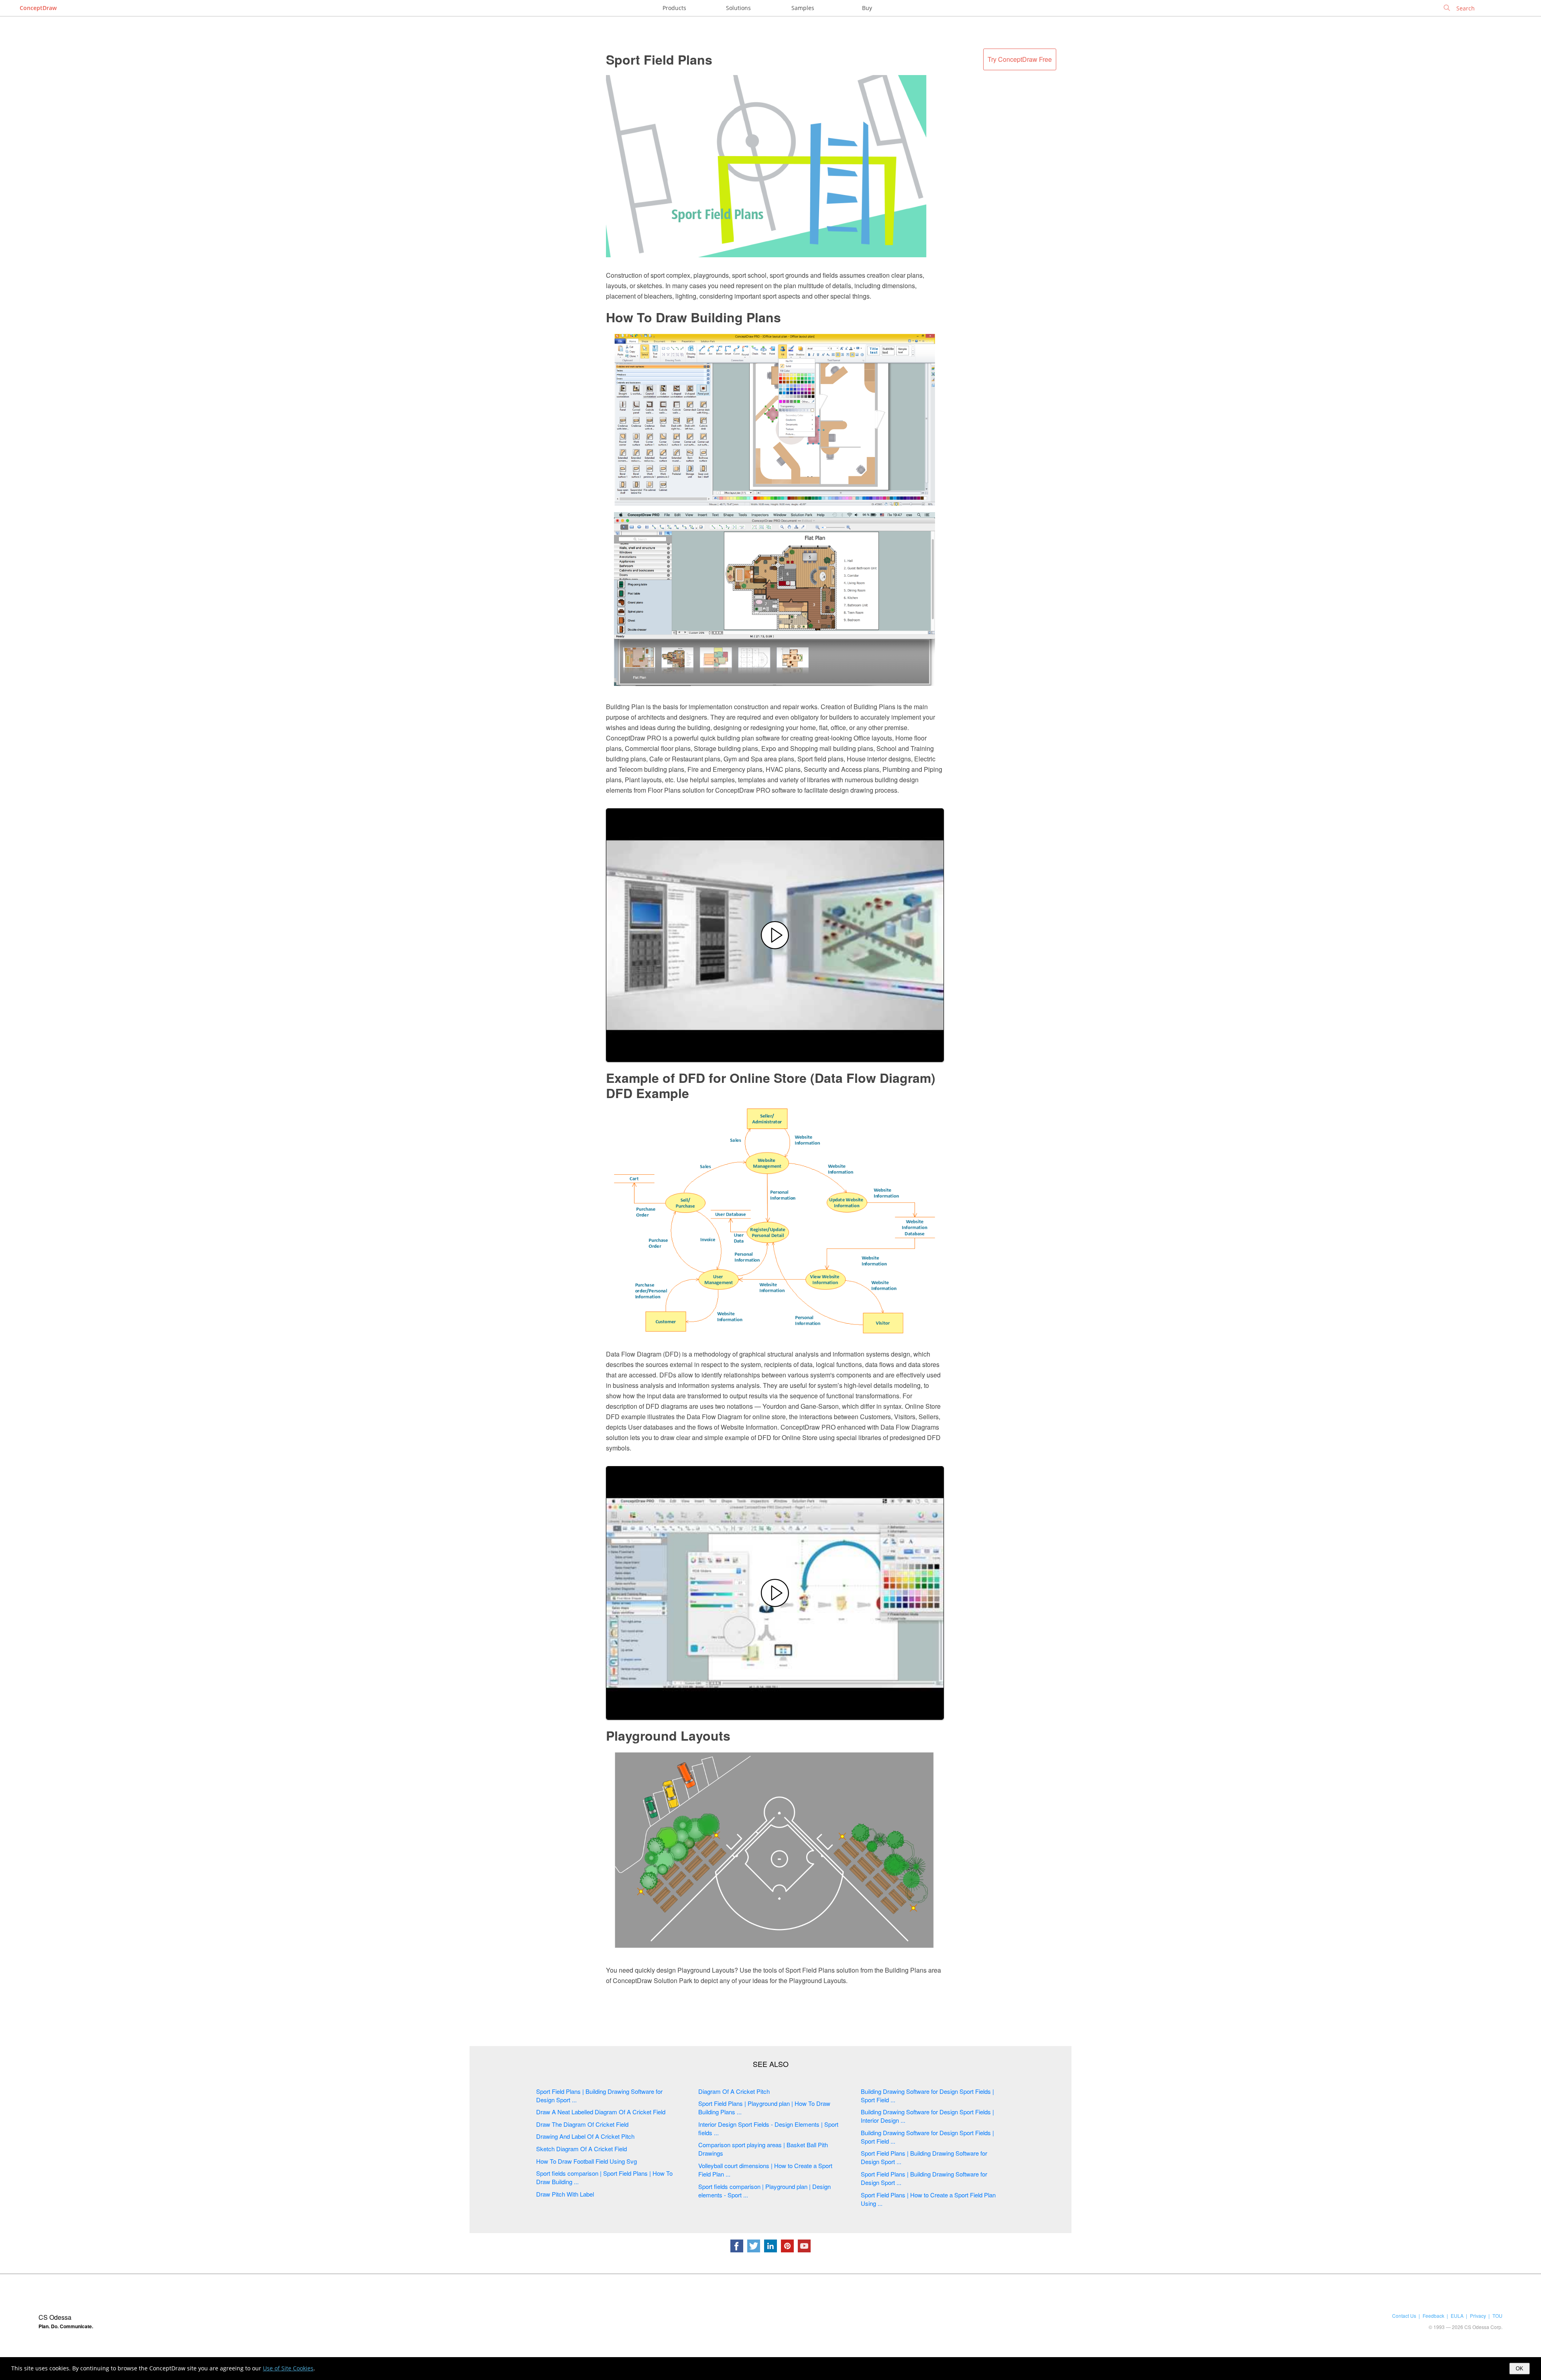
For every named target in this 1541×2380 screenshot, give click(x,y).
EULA (1457, 2316)
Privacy (1478, 2316)
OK (1520, 2369)
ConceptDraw (38, 8)
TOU (1497, 2316)
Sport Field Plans (659, 59)
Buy (867, 8)
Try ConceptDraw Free (1020, 59)
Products (674, 8)
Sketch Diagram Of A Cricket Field (581, 2149)
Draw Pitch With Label (565, 2194)
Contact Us (1404, 2316)
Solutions (738, 8)
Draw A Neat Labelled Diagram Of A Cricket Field (601, 2112)
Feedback (1433, 2316)
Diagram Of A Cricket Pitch (734, 2091)
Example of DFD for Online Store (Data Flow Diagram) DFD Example (771, 1085)
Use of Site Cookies (288, 2368)
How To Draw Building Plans (693, 317)
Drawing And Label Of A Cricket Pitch (585, 2136)
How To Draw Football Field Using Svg (587, 2161)
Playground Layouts (668, 1735)
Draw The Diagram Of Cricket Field (582, 2124)
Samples (803, 8)
